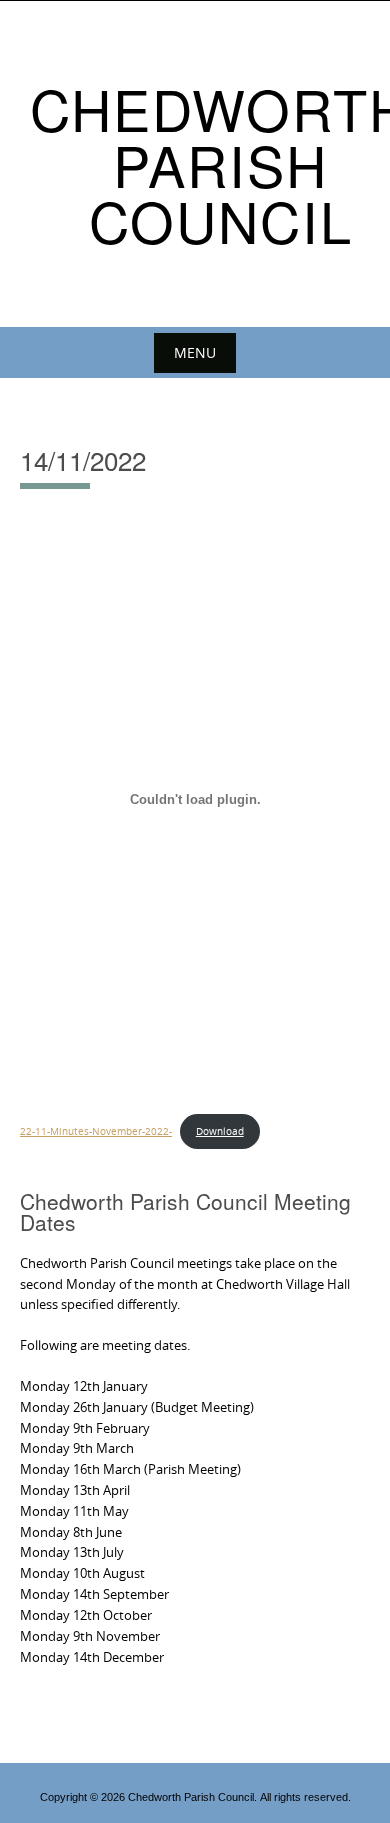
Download (220, 1131)
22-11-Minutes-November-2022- (96, 1131)
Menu (195, 352)
